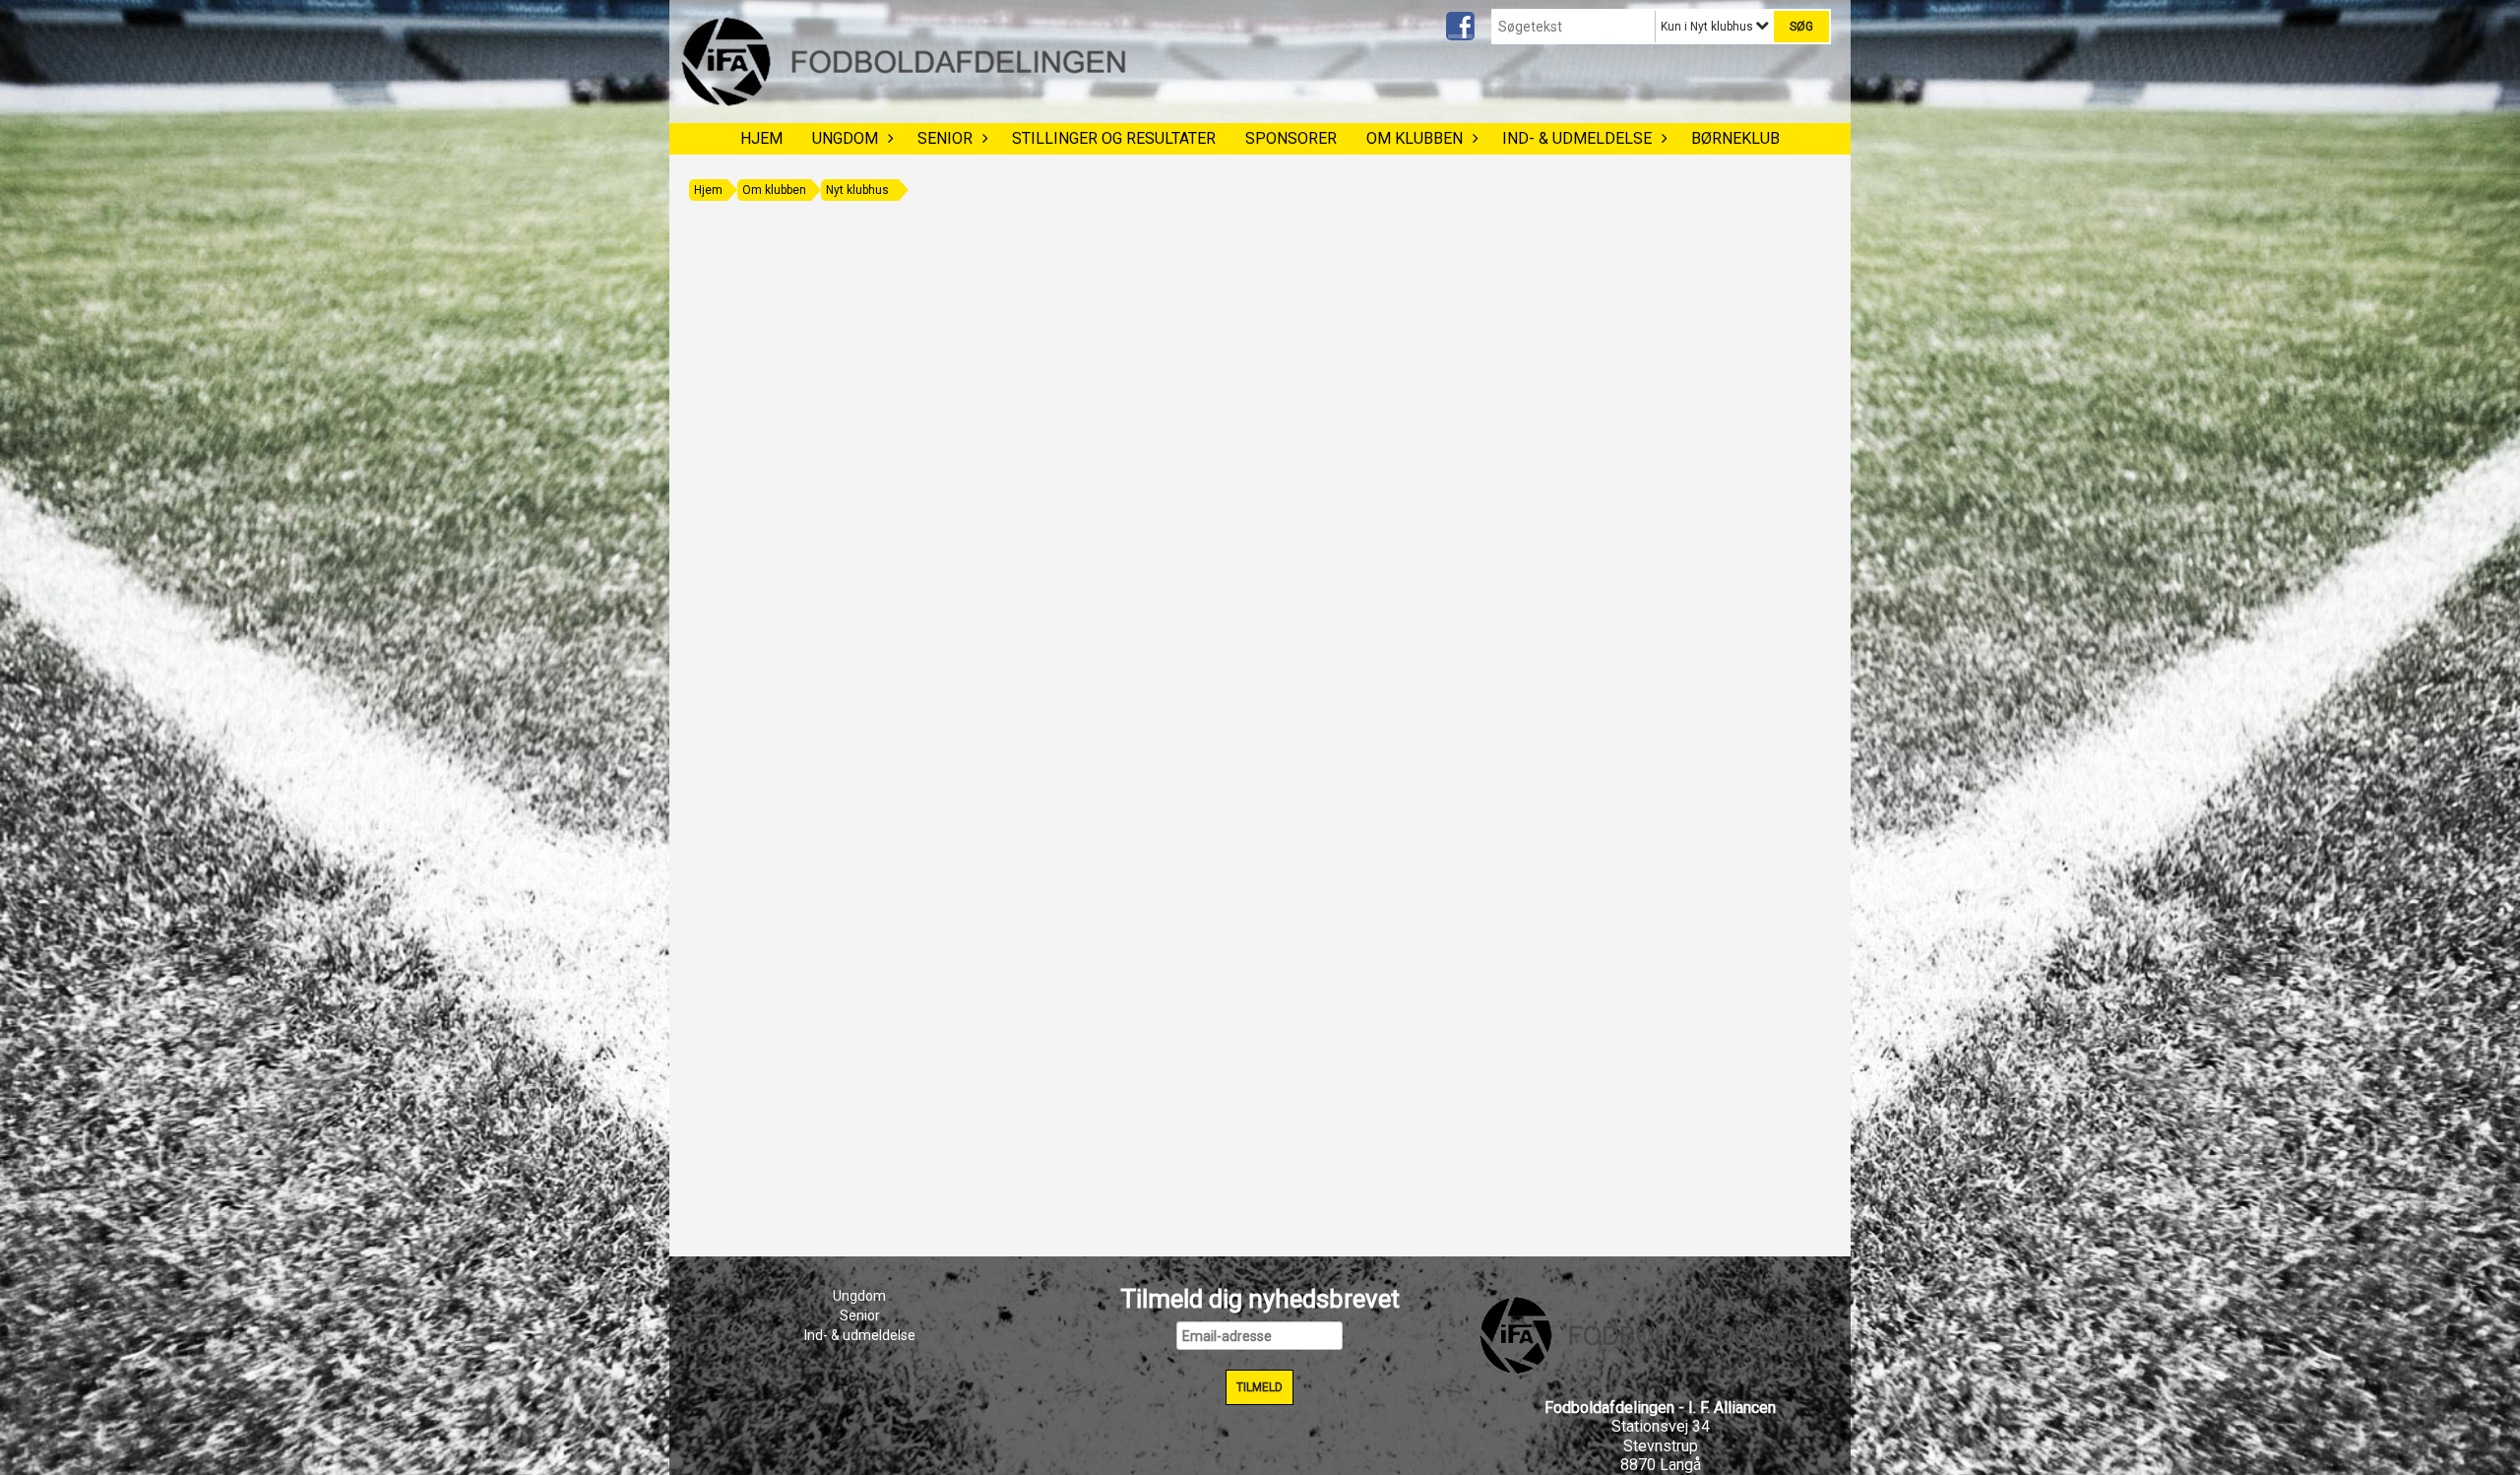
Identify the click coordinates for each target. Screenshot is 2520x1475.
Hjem (761, 138)
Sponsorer (1291, 138)
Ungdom (845, 138)
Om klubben (1415, 138)
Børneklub (1735, 138)
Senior (945, 138)
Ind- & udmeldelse (1577, 138)
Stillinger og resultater (1114, 138)
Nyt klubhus (857, 190)
